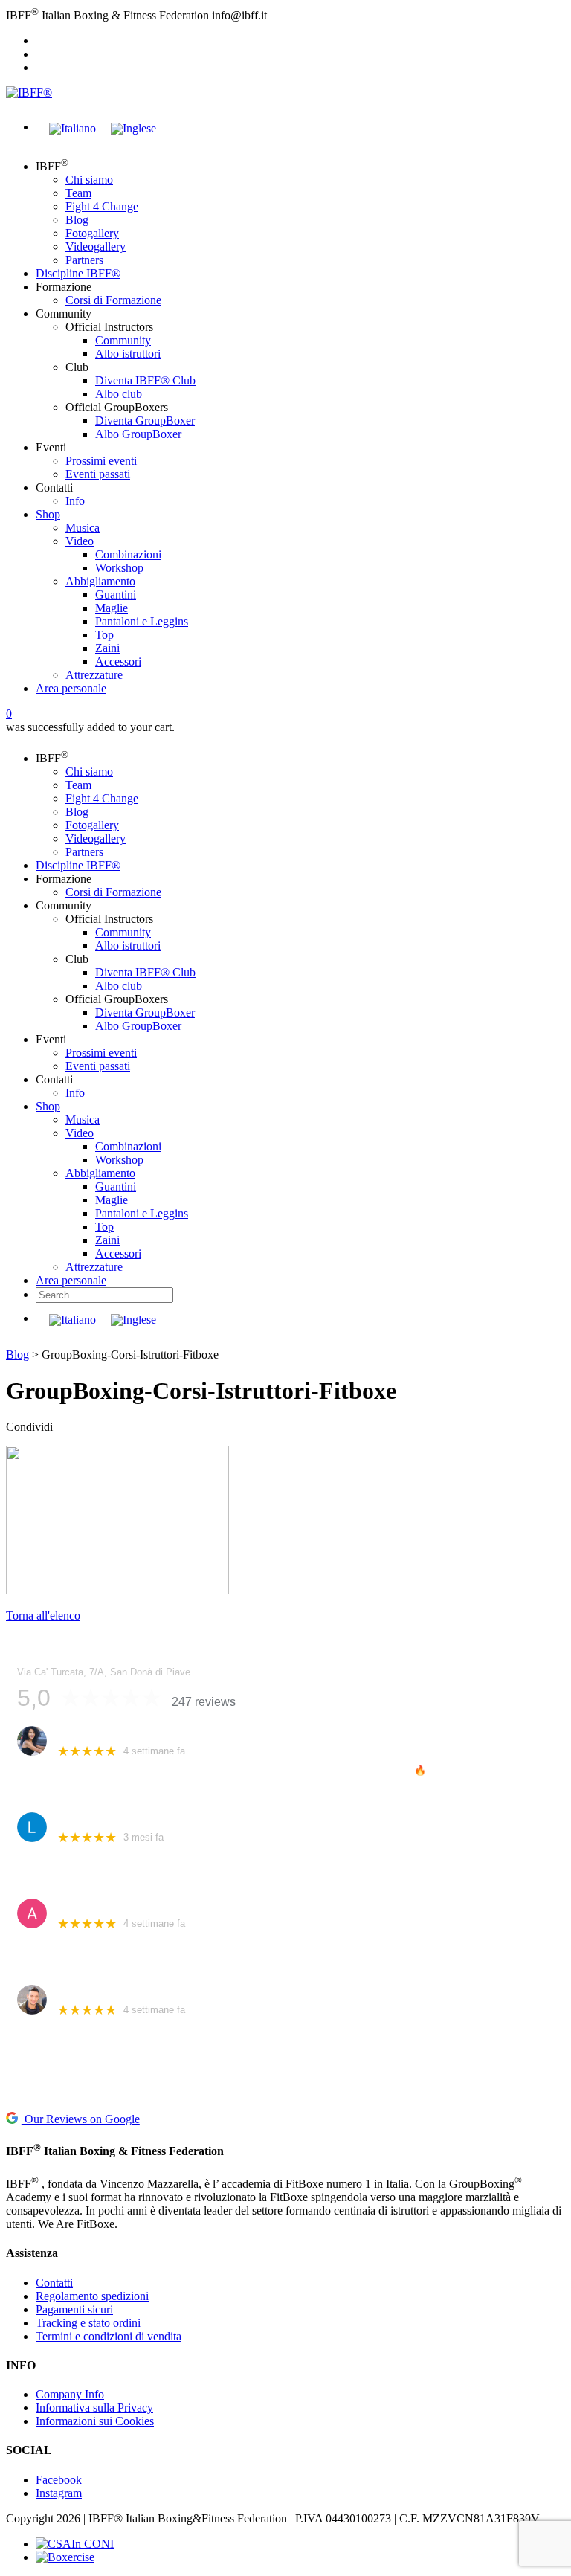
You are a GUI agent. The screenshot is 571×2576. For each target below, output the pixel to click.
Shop (48, 514)
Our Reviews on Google (81, 2119)
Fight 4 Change (102, 206)
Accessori (118, 661)
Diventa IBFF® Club (145, 380)
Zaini (107, 648)
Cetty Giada (85, 1733)
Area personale (71, 688)
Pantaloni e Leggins (142, 621)
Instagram (59, 2493)
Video (80, 541)
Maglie (112, 608)
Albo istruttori (128, 354)
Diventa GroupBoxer (145, 421)
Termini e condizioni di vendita (109, 2336)
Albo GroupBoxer (138, 434)
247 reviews (204, 1702)
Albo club (119, 394)
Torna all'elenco (43, 1616)
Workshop (119, 568)
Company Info (70, 2394)
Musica (83, 528)
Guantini (116, 595)
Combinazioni (128, 554)
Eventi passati (98, 474)
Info (75, 501)
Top (104, 635)
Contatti (54, 2283)
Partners (84, 260)
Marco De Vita (91, 1992)
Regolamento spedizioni (92, 2296)
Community (123, 340)
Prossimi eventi (101, 461)
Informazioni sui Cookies (95, 2421)
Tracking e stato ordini (88, 2323)
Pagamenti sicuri (74, 2309)
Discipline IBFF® (78, 273)
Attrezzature (94, 675)
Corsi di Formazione (113, 300)
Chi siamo (89, 180)
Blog (77, 220)
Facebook (59, 2480)
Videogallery (96, 247)
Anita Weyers (89, 1906)
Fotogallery (92, 233)
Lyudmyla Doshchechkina (118, 1819)
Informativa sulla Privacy (94, 2408)
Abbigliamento (100, 581)
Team (78, 193)
